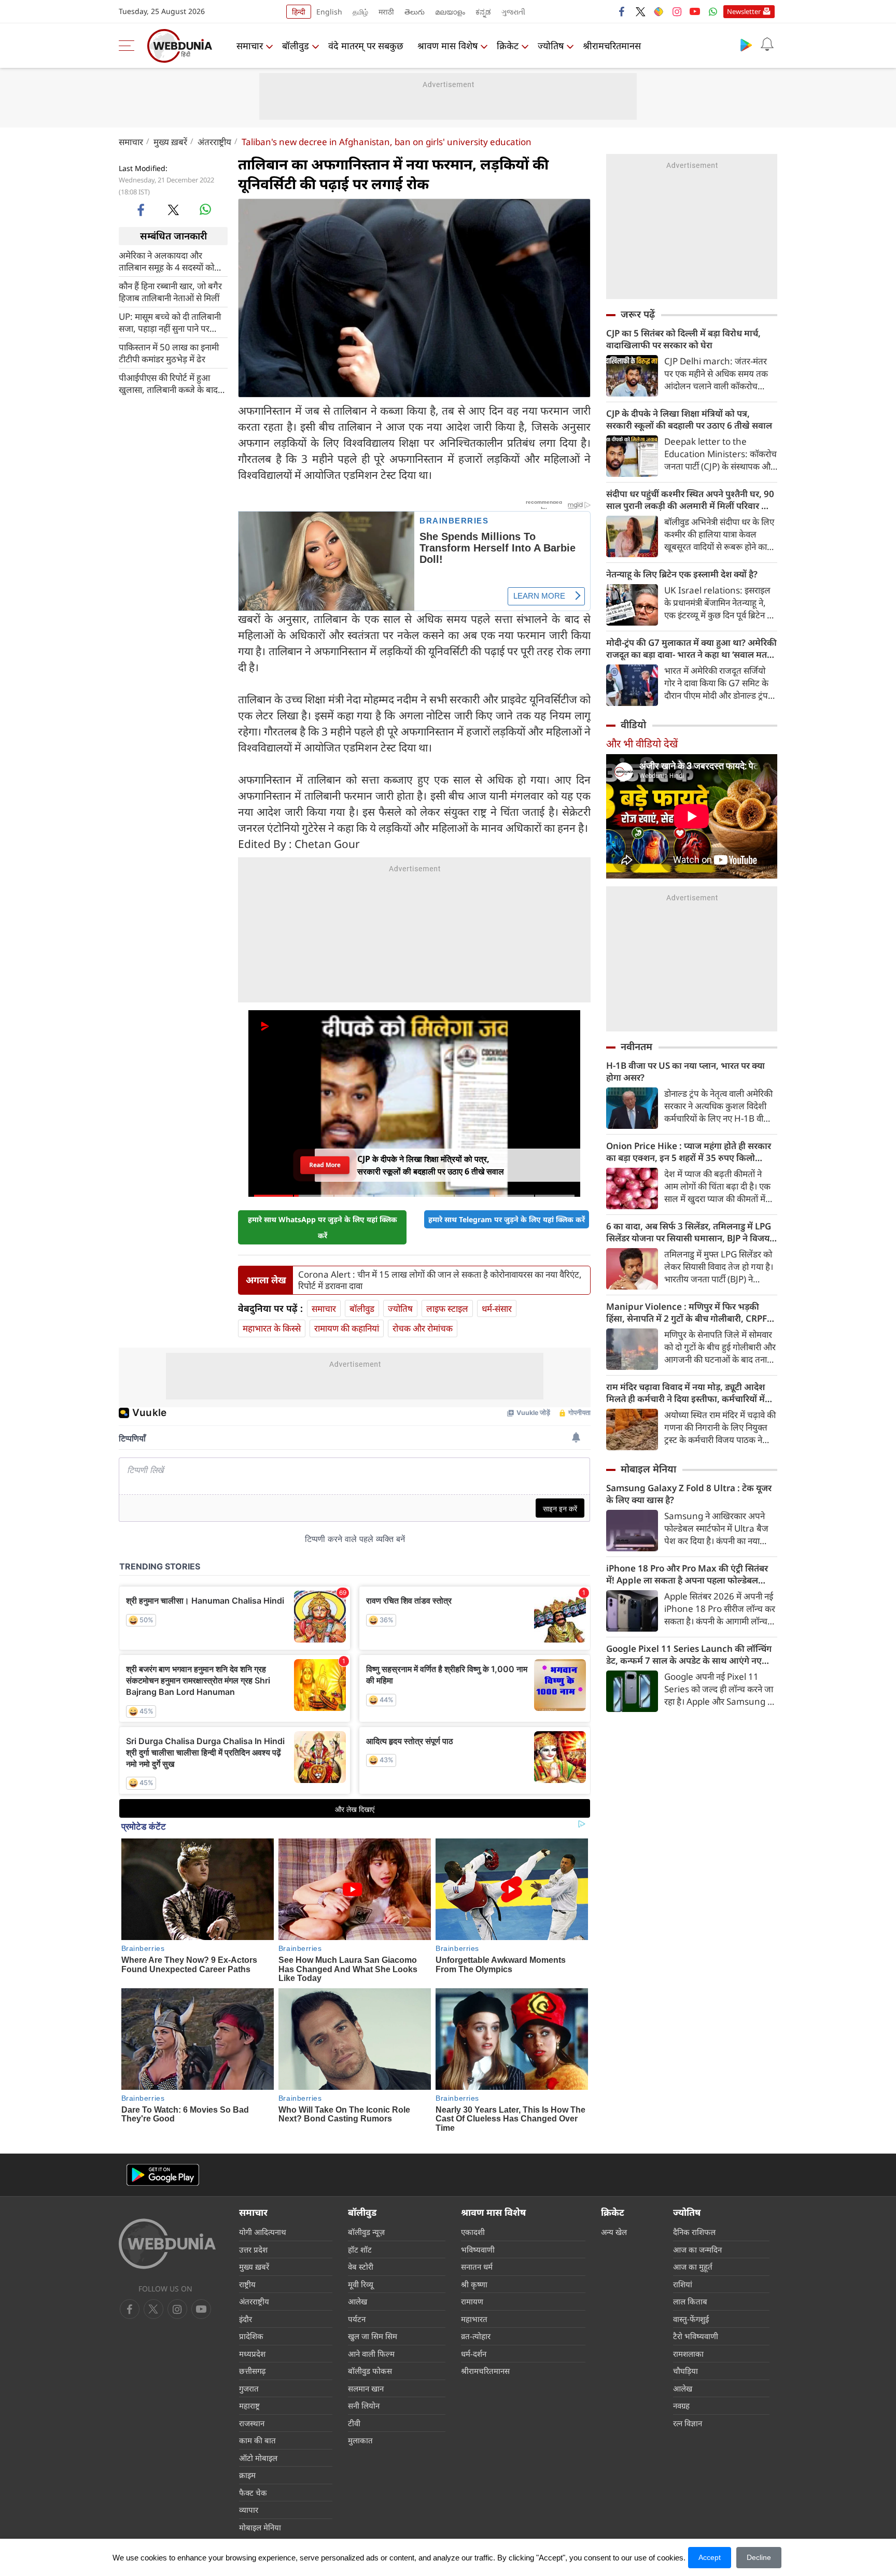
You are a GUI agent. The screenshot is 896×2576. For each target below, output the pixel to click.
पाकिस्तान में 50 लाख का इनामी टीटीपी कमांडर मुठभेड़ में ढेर (169, 352)
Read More (325, 1165)
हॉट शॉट (360, 2249)
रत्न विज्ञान (688, 2423)
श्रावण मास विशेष (447, 46)
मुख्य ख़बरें (170, 142)
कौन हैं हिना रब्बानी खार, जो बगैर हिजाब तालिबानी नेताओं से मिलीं (170, 291)
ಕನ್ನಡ (483, 12)
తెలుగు (415, 12)
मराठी (386, 12)
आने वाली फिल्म (371, 2354)
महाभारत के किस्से (272, 1328)
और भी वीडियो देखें (642, 744)
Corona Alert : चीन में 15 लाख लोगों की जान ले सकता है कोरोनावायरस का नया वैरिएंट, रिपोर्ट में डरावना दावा (440, 1280)
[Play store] (746, 45)
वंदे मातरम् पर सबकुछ (366, 46)
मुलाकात (360, 2440)
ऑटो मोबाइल (258, 2458)
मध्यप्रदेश (252, 2354)
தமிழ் (360, 12)
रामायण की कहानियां (347, 1328)
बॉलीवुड (296, 46)
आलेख (358, 2301)
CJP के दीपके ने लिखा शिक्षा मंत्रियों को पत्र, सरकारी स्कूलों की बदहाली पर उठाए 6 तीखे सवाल (689, 419)
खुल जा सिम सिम (373, 2336)
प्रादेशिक (251, 2336)
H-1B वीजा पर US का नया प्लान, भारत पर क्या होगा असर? (685, 1071)
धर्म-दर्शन (474, 2354)
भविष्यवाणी (478, 2249)
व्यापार (249, 2510)
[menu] (129, 46)
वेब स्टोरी (361, 2267)
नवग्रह (681, 2405)
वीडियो (633, 725)
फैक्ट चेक (253, 2493)
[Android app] (163, 2175)
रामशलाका (688, 2354)
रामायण (472, 2301)
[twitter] (640, 11)
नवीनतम (636, 1046)
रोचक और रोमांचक (423, 1328)
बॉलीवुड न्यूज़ (366, 2232)
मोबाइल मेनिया (648, 1469)
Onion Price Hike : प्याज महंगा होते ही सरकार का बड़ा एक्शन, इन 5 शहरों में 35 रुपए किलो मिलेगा (689, 1152)
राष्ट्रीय (247, 2284)
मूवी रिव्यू (361, 2284)
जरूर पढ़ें (638, 314)
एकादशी (473, 2232)
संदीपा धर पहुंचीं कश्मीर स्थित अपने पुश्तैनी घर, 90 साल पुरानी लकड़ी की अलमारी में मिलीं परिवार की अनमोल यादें (690, 500)
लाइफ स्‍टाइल (447, 1308)
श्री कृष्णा (474, 2284)
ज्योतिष (551, 46)
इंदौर (246, 2319)
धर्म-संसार (497, 1308)
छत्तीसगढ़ (252, 2371)
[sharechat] (659, 11)
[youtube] (695, 11)
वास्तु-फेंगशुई (691, 2319)
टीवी (354, 2423)
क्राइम (247, 2475)
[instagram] (677, 11)
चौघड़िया (685, 2371)
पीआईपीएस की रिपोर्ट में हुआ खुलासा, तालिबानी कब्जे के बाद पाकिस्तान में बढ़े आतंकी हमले (168, 383)
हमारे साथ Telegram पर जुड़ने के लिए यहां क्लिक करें (507, 1219)
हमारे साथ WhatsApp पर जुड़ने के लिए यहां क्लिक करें (323, 1227)
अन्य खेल (614, 2232)
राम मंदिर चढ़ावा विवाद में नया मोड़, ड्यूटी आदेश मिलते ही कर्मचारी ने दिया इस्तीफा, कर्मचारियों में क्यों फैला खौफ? (685, 1393)
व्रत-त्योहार (476, 2336)
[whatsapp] (205, 209)
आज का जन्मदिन (697, 2249)
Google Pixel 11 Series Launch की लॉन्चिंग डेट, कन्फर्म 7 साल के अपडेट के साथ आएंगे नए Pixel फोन (689, 1654)
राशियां (683, 2284)
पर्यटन (357, 2319)
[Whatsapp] (713, 11)
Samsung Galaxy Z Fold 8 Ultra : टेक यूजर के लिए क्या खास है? (689, 1494)
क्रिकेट (508, 46)
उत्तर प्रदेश (253, 2249)
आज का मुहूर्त (693, 2267)
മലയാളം (450, 12)
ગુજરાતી (513, 12)
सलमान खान (366, 2388)
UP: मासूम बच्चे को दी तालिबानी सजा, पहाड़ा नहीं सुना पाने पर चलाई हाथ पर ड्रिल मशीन (170, 322)
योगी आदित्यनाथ (263, 2232)
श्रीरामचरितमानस (612, 46)
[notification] (767, 45)
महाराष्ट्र (249, 2405)
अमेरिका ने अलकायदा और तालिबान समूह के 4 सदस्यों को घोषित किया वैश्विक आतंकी (166, 261)
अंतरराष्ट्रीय (214, 142)
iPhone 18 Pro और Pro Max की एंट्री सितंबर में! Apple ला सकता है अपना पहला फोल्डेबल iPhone (687, 1574)
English (329, 12)
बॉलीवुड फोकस (370, 2371)
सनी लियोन (364, 2405)
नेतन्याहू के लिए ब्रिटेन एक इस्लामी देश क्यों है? (682, 574)
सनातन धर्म (477, 2267)
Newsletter (744, 11)
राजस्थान (252, 2423)
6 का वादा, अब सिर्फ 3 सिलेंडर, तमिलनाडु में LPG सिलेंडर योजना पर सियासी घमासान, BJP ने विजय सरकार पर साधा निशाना (689, 1232)
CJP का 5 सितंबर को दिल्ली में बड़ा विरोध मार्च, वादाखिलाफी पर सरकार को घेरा (683, 339)
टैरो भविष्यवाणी (696, 2336)
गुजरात (249, 2388)
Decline (759, 2557)
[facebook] (622, 11)
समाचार (250, 46)
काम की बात (257, 2440)
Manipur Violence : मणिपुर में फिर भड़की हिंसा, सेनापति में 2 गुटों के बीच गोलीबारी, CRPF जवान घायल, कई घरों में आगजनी (687, 1312)
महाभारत (474, 2319)
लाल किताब (690, 2301)
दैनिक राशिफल (694, 2232)
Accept (710, 2557)
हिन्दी (299, 12)
